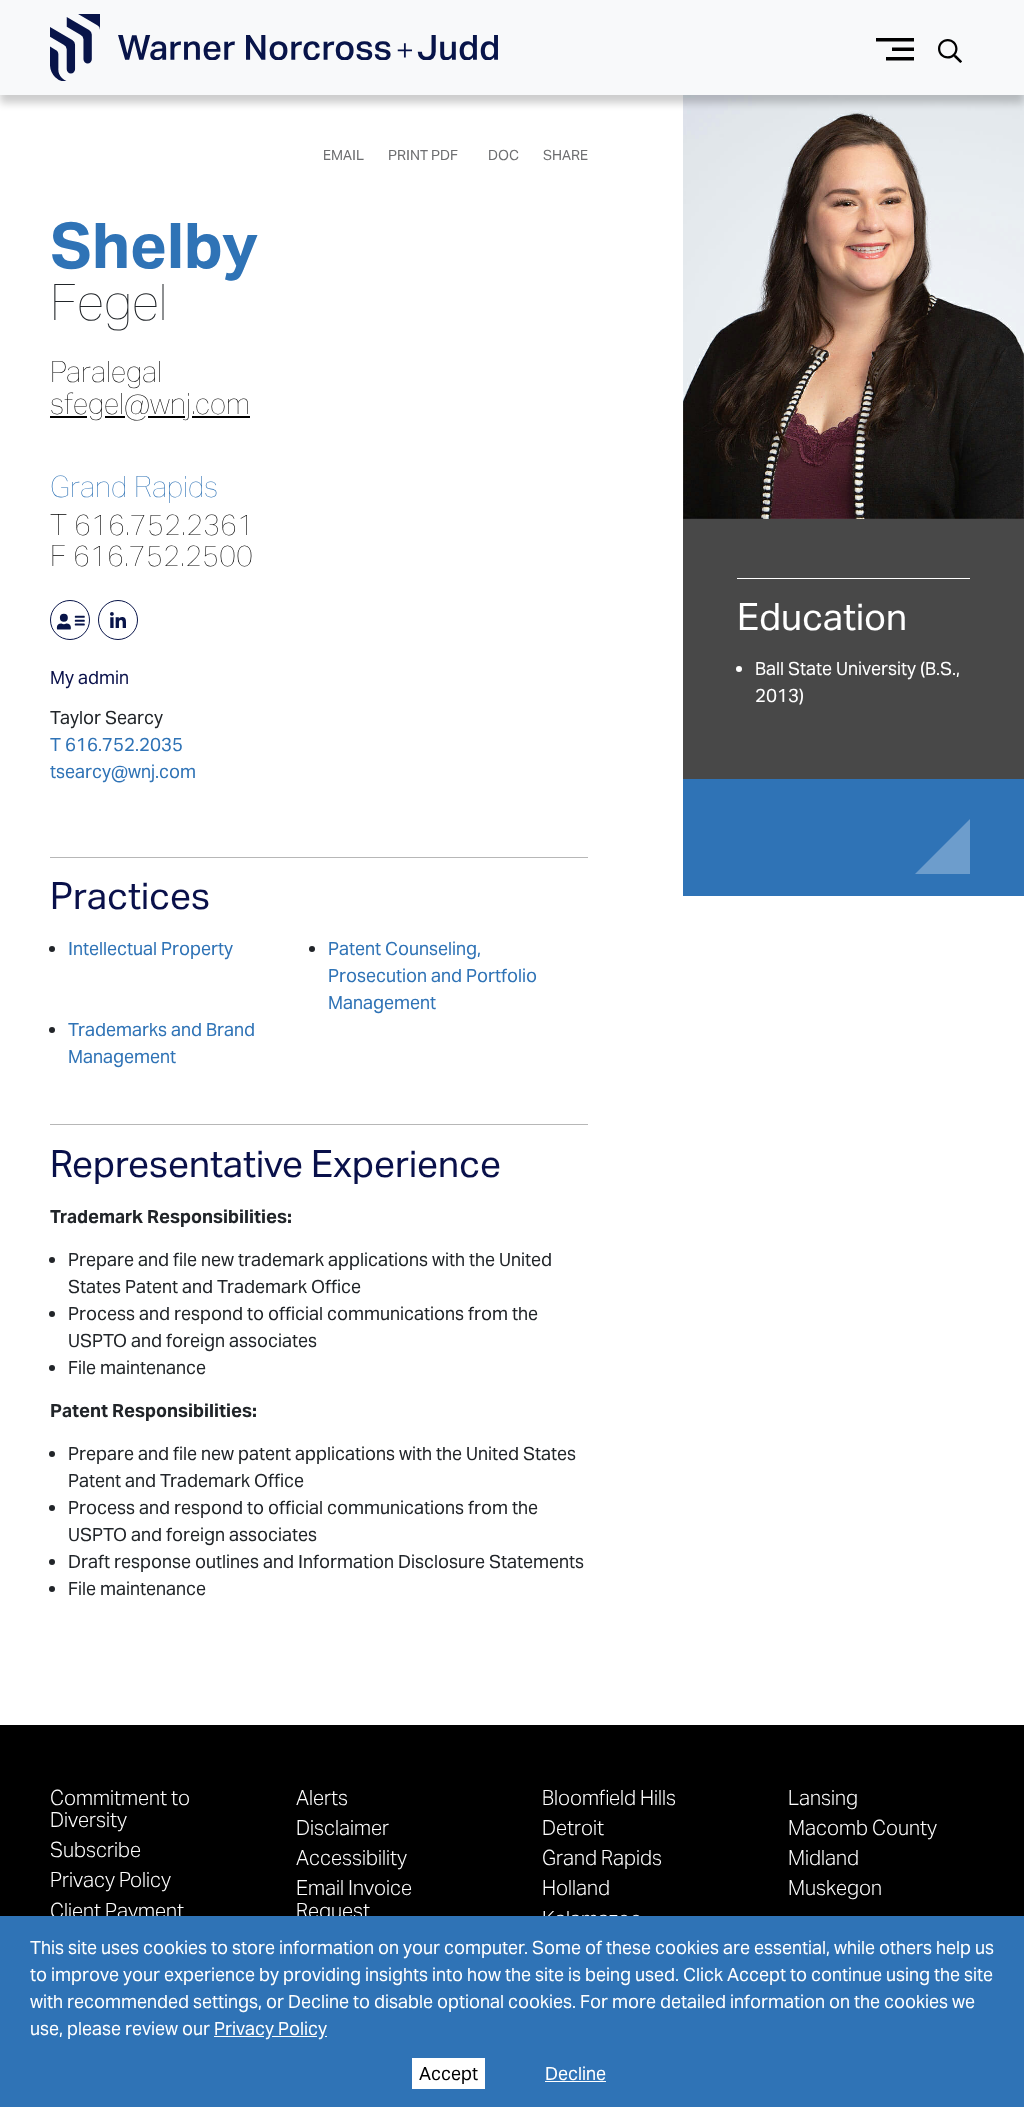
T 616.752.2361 (152, 524)
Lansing (823, 1797)
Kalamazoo (592, 1918)
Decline (575, 2073)
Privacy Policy (270, 2028)
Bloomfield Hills (609, 1797)
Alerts (322, 1797)
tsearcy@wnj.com (123, 771)
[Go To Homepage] (274, 48)
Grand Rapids (134, 487)
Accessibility (351, 1857)
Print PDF (423, 155)
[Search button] (950, 48)
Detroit (573, 1827)
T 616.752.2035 (116, 744)
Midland (823, 1857)
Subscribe (95, 1849)
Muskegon (835, 1887)
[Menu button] (895, 47)
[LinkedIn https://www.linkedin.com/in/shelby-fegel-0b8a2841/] (118, 620)
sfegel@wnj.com (150, 404)
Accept (448, 2073)
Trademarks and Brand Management (161, 1043)
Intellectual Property (150, 948)
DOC (503, 155)
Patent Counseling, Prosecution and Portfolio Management (432, 975)
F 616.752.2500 (151, 555)
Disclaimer (342, 1827)
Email (343, 155)
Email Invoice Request (354, 1898)
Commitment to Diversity (120, 1808)
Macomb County (862, 1827)
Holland (576, 1887)
